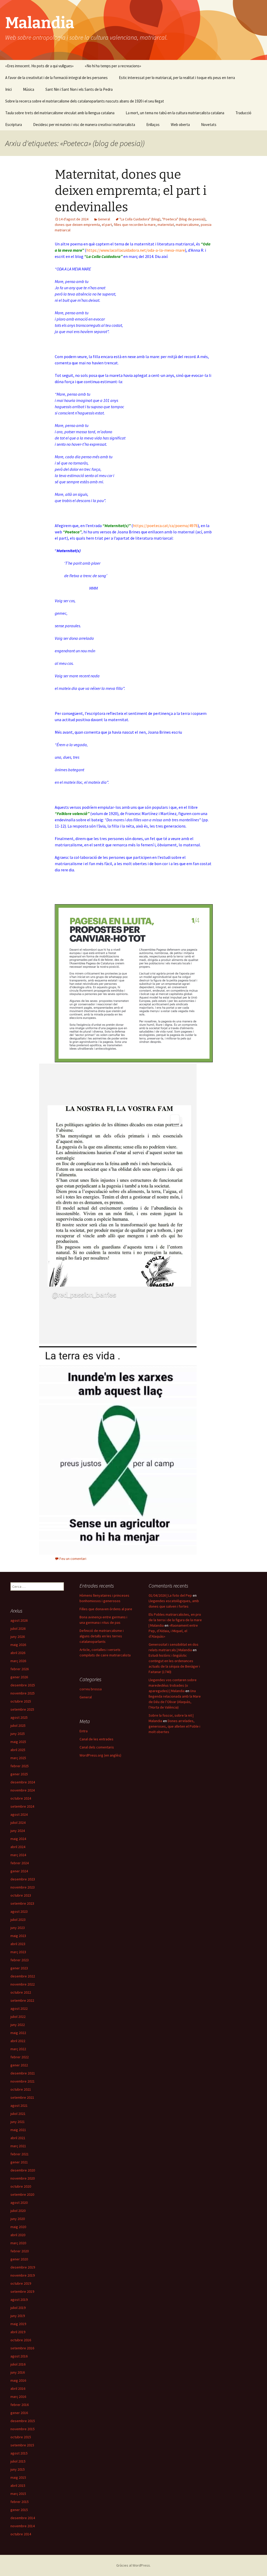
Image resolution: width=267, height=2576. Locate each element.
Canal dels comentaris (97, 1747)
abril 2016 (18, 2388)
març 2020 (18, 2243)
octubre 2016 (21, 2340)
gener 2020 (19, 2259)
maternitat (166, 225)
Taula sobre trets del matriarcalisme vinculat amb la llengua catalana (60, 113)
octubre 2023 (21, 1895)
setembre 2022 (22, 2000)
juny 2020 (18, 2219)
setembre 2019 (22, 2291)
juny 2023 (18, 1928)
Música (29, 89)
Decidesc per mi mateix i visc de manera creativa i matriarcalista (84, 125)
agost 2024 (19, 1814)
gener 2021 (19, 2162)
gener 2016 (19, 2413)
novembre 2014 (23, 2526)
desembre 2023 (23, 1879)
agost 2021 (19, 2106)
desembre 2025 (23, 1685)
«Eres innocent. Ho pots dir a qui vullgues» (39, 66)
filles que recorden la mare (135, 225)
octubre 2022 (21, 1992)
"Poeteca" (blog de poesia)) (184, 219)
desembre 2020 (23, 2170)
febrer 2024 (20, 1863)
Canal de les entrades (96, 1739)
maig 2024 (18, 1839)
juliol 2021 (18, 2114)
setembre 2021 (22, 2097)
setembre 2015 (22, 2445)
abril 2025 (18, 1750)
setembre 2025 (22, 1709)
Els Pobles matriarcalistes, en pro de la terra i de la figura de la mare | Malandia (175, 1620)
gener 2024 (19, 1871)
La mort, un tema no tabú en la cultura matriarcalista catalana (175, 113)
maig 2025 (18, 1742)
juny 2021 (18, 2122)
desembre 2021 (23, 2073)
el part (107, 225)
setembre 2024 (22, 1806)
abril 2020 (18, 2235)
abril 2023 (18, 1944)
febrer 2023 (20, 1960)
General (104, 219)
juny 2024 (18, 1831)
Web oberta (180, 125)
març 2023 (18, 1952)
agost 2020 (19, 2203)
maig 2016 (18, 2380)
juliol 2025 (18, 1726)
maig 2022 (18, 2033)
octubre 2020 (21, 2186)
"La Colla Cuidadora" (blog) (140, 219)
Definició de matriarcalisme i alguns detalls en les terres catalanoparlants (102, 1636)
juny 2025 (18, 1734)
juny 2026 (18, 1637)
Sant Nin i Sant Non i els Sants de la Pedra (79, 89)
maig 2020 (18, 2227)
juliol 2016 (18, 2364)
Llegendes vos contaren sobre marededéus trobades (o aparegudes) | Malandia (173, 1685)
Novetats (209, 125)
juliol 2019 (18, 2308)
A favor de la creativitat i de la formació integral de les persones (56, 78)
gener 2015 (19, 2510)
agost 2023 (19, 1911)
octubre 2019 (21, 2283)
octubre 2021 (21, 2089)
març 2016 (18, 2397)
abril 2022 (18, 2041)
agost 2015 (19, 2453)
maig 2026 (18, 1645)
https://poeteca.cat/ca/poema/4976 (165, 526)
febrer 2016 (20, 2405)
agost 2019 (19, 2300)
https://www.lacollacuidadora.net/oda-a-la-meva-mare (136, 250)
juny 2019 (18, 2316)
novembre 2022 (23, 1984)
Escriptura (14, 125)
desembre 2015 (23, 2421)
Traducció (243, 113)
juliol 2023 (18, 1920)
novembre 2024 (23, 1790)
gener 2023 (19, 1968)
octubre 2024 (21, 1798)
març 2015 (18, 2494)
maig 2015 (18, 2477)
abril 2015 (18, 2485)
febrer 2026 (20, 1669)
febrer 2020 (20, 2251)
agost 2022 (19, 2008)
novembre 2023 (23, 1887)
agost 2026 (19, 1620)
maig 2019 (18, 2324)
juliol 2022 (18, 2017)
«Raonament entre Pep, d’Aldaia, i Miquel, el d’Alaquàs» (173, 1631)
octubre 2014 (21, 2534)
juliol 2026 (18, 1628)
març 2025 (18, 1758)
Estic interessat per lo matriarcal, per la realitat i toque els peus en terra (177, 78)
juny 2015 (18, 2469)
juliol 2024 (18, 1823)
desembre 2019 (23, 2267)
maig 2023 (18, 1936)
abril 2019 (18, 2332)
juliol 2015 (18, 2461)
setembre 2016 (22, 2348)
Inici (8, 89)
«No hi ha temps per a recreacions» (113, 66)
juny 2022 (18, 2025)
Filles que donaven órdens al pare (106, 1609)
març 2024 (18, 1855)
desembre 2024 (23, 1782)
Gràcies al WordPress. (133, 2565)
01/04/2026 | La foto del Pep (170, 1595)
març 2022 (18, 2049)
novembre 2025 (23, 1693)
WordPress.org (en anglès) (100, 1755)
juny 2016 (18, 2372)
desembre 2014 (23, 2518)
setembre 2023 (22, 1903)
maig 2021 (18, 2130)
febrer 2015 (20, 2502)
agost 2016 (19, 2356)
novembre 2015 (23, 2429)
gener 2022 (19, 2065)
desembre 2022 (23, 1976)
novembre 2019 (23, 2275)
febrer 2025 (20, 1766)
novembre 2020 (23, 2178)
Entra (84, 1731)
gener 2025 (19, 1774)
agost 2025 (19, 1717)
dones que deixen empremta (77, 225)
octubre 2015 (21, 2437)
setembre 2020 (22, 2194)
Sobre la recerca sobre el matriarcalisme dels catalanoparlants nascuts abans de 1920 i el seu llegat (85, 101)
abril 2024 (18, 1847)
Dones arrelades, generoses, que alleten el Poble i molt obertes (174, 1726)
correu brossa (91, 1689)
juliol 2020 (18, 2211)
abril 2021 (18, 2138)
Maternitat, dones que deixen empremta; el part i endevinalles (131, 191)
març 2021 (18, 2146)
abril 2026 (18, 1653)
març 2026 (18, 1661)
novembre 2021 (23, 2081)
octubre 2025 (21, 1701)
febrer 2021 (20, 2154)
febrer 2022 (20, 2057)
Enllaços (153, 125)
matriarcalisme (187, 225)
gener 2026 (19, 1677)
